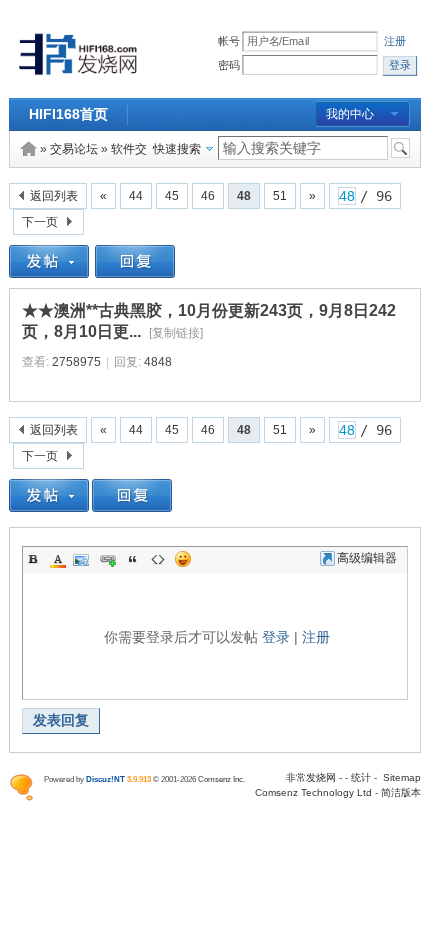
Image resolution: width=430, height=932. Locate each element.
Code (158, 559)
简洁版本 (401, 792)
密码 (230, 65)
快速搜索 (177, 149)
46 (208, 196)
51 (280, 196)
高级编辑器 (367, 558)
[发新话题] (49, 274)
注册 (395, 41)
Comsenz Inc (220, 779)
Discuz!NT (105, 779)
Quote (133, 559)
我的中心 (350, 114)
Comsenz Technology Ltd (313, 792)
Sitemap (402, 777)
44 (136, 196)
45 (172, 196)
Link (108, 559)
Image (83, 559)
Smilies (183, 559)
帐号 (230, 41)
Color (58, 559)
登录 (276, 637)
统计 (361, 777)
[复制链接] (176, 333)
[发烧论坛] (78, 76)
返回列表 (54, 196)
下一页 (40, 222)
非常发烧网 (311, 777)
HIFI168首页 (68, 114)
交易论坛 (74, 149)
